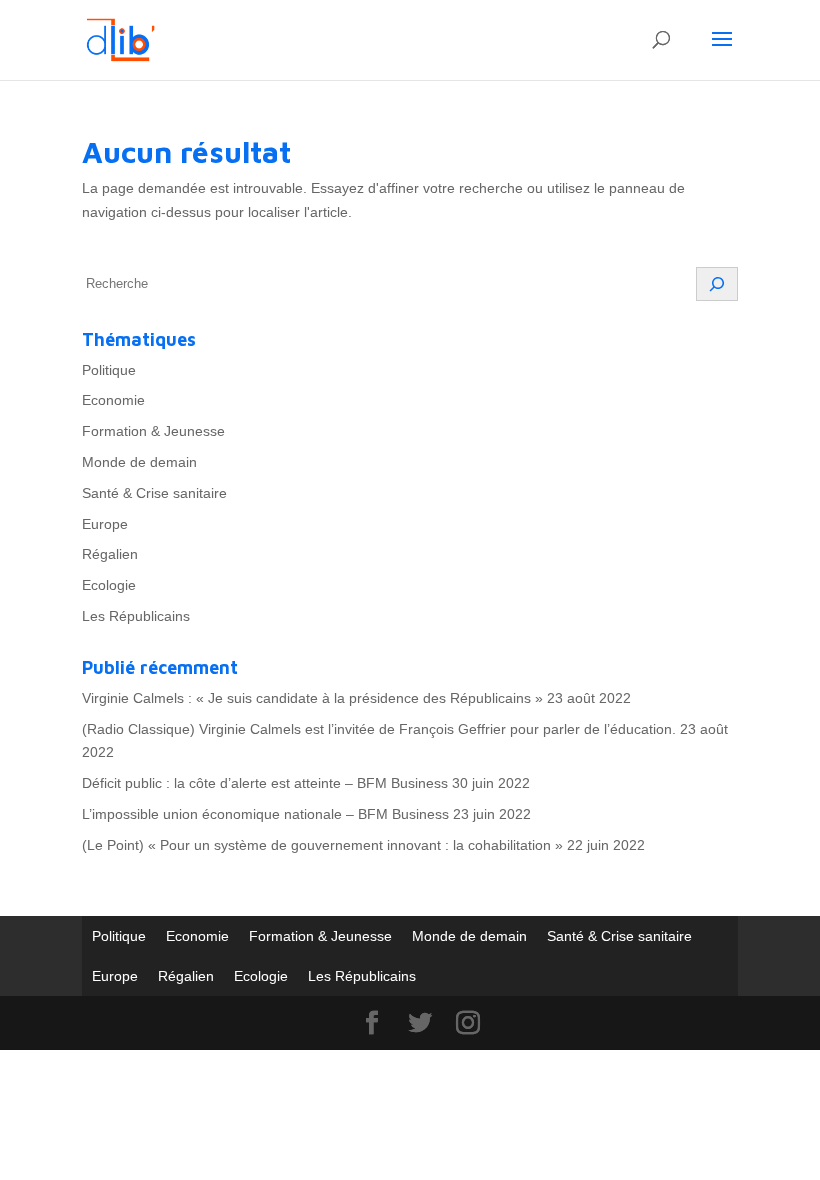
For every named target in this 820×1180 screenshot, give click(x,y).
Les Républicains (136, 616)
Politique (109, 370)
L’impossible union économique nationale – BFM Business (265, 814)
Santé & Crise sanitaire (154, 493)
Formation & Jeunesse (153, 431)
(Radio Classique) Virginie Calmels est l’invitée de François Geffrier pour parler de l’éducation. (379, 729)
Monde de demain (139, 462)
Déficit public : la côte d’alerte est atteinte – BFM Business (265, 783)
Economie (113, 400)
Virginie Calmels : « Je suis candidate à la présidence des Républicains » (312, 698)
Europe (105, 524)
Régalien (110, 554)
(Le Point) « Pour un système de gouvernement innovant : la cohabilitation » (322, 845)
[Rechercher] (717, 284)
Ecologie (109, 585)
